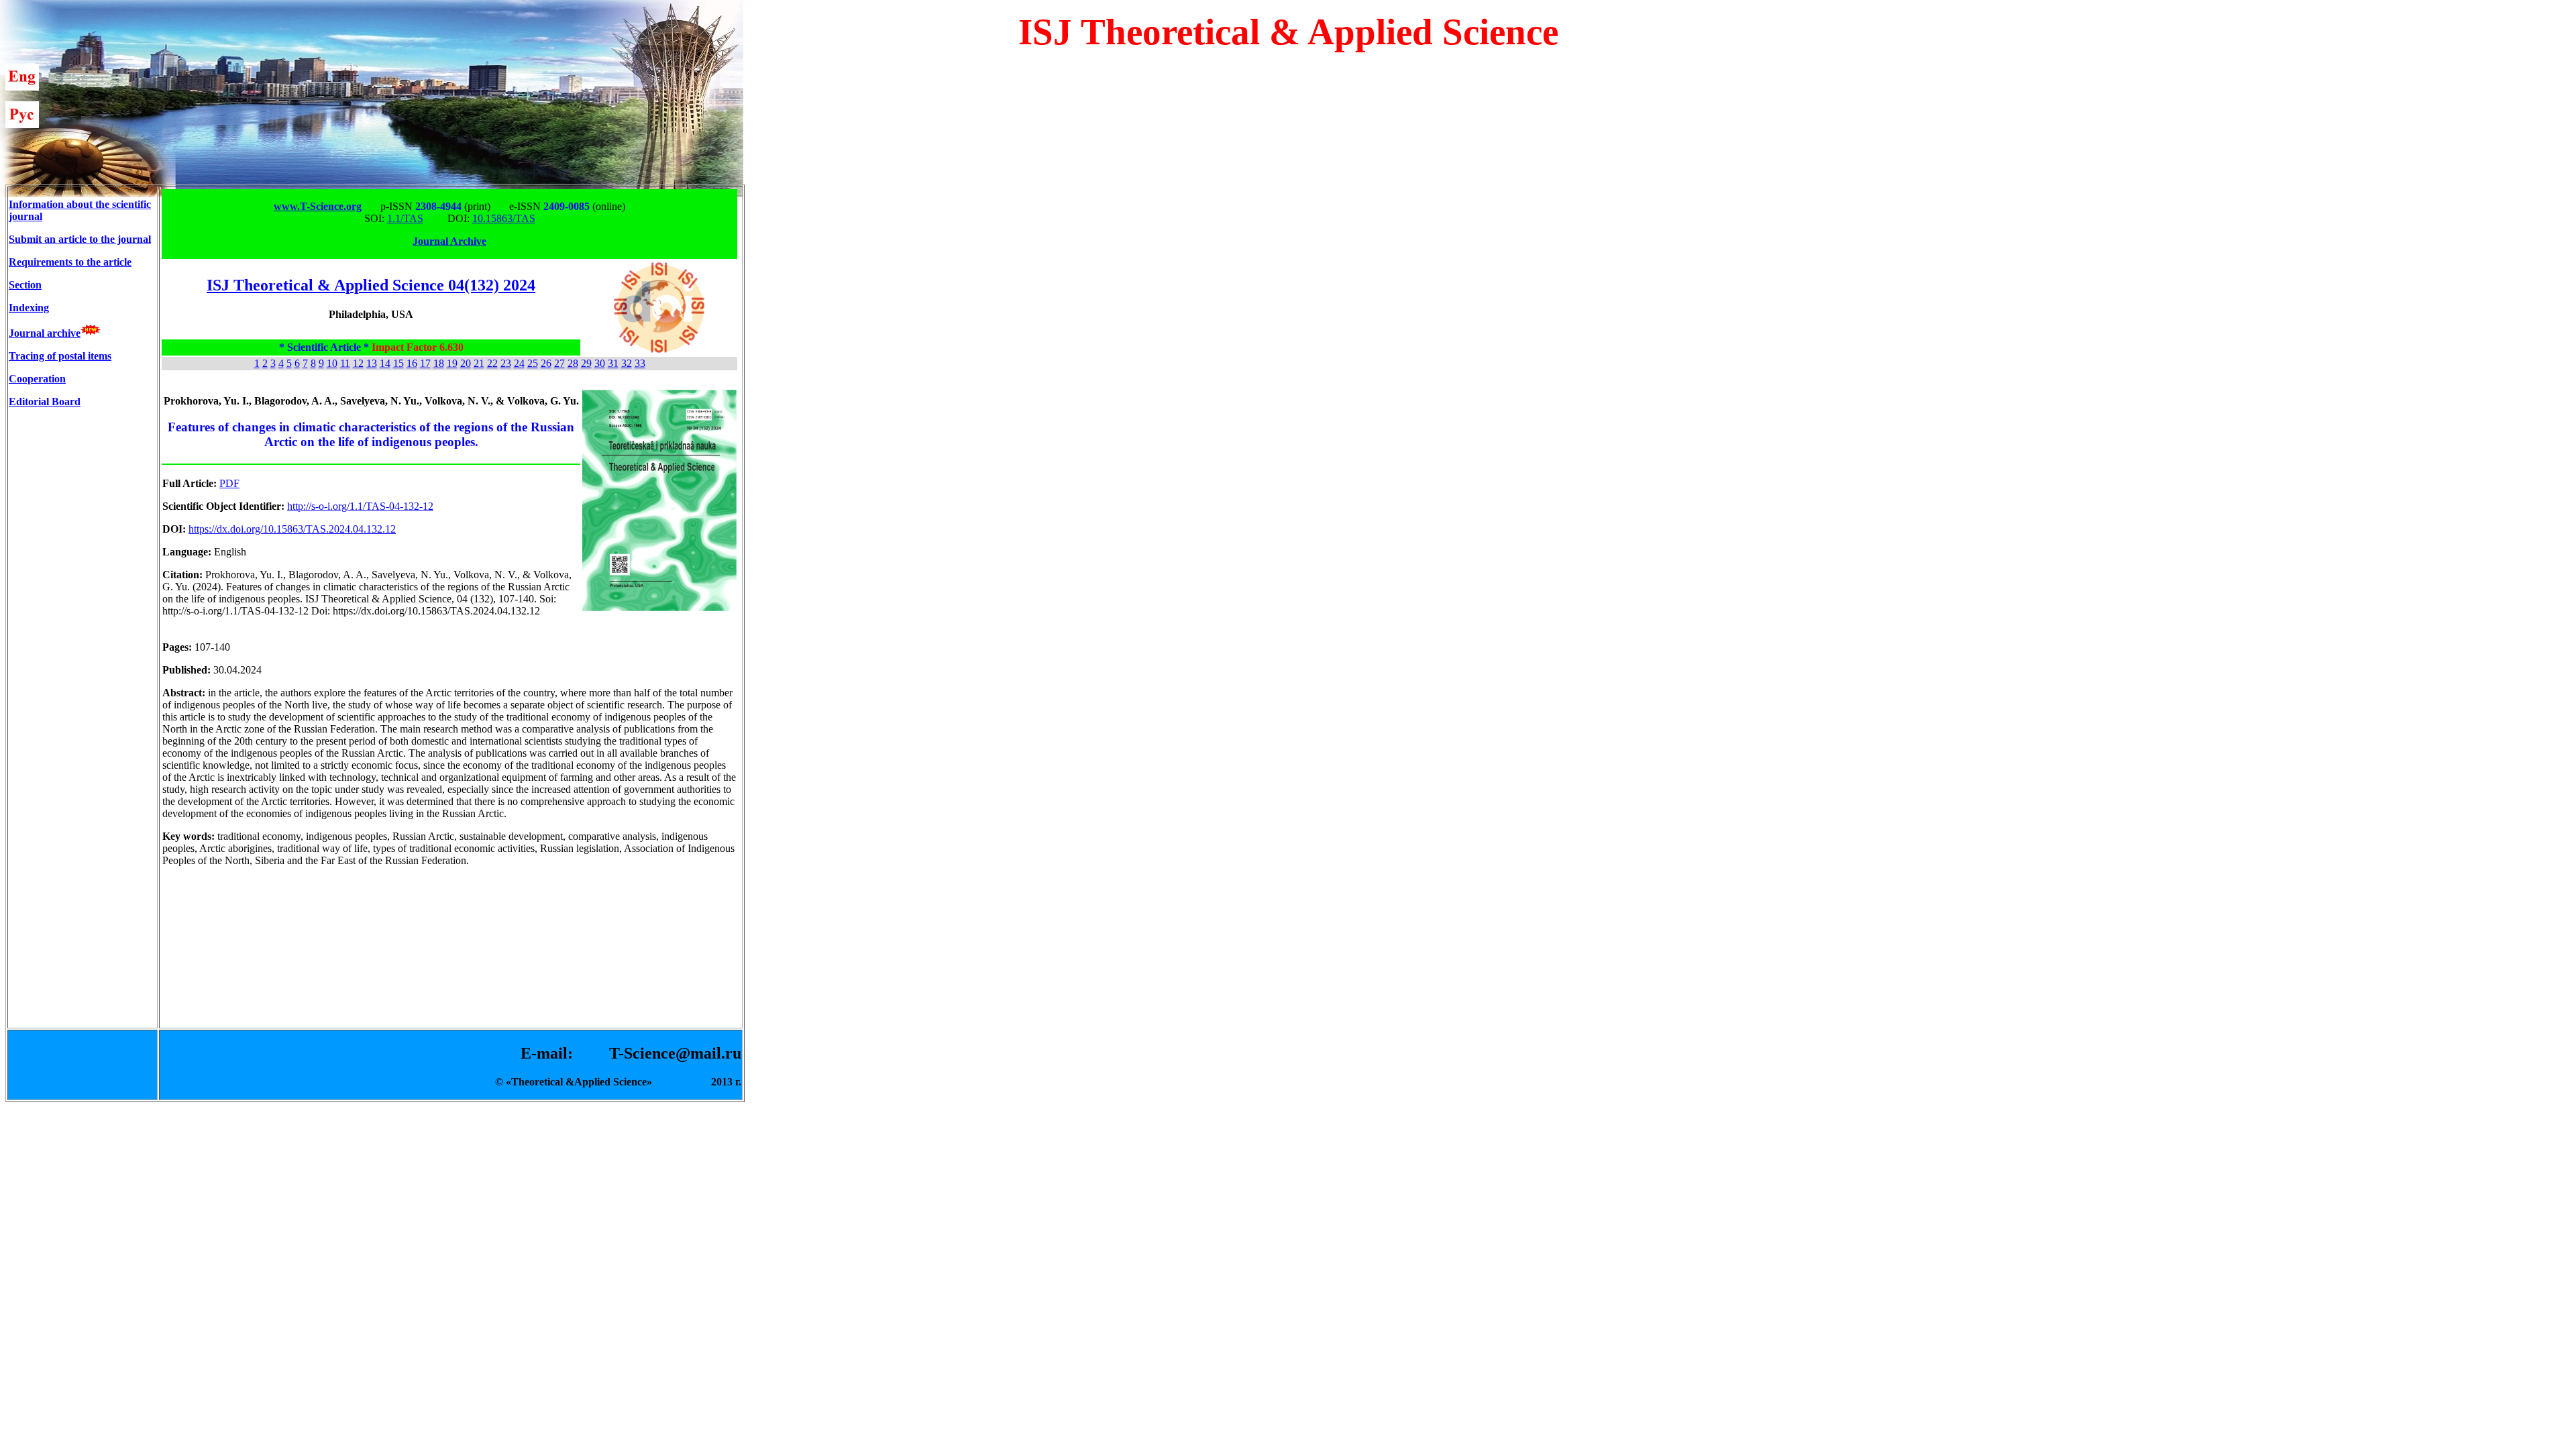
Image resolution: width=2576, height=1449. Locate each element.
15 (398, 363)
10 (332, 363)
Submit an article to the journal (80, 239)
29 (586, 363)
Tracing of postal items (60, 356)
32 (627, 363)
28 (573, 363)
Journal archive (45, 333)
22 (492, 363)
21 (479, 363)
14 (385, 363)
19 (452, 363)
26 (546, 363)
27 (559, 363)
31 (613, 363)
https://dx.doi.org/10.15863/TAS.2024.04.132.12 (292, 529)
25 (533, 363)
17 (425, 363)
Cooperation (37, 379)
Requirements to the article (70, 262)
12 (358, 363)
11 (345, 363)
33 (640, 363)
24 (519, 363)
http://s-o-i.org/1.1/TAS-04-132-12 (360, 506)
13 (372, 363)
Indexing (29, 308)
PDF (229, 483)
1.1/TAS (405, 218)
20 (466, 363)
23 (506, 363)
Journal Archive (449, 241)
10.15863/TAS (504, 218)
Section (25, 285)
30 (600, 363)
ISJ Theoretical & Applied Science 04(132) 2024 (371, 285)
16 (412, 363)
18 (439, 363)
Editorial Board (45, 401)
